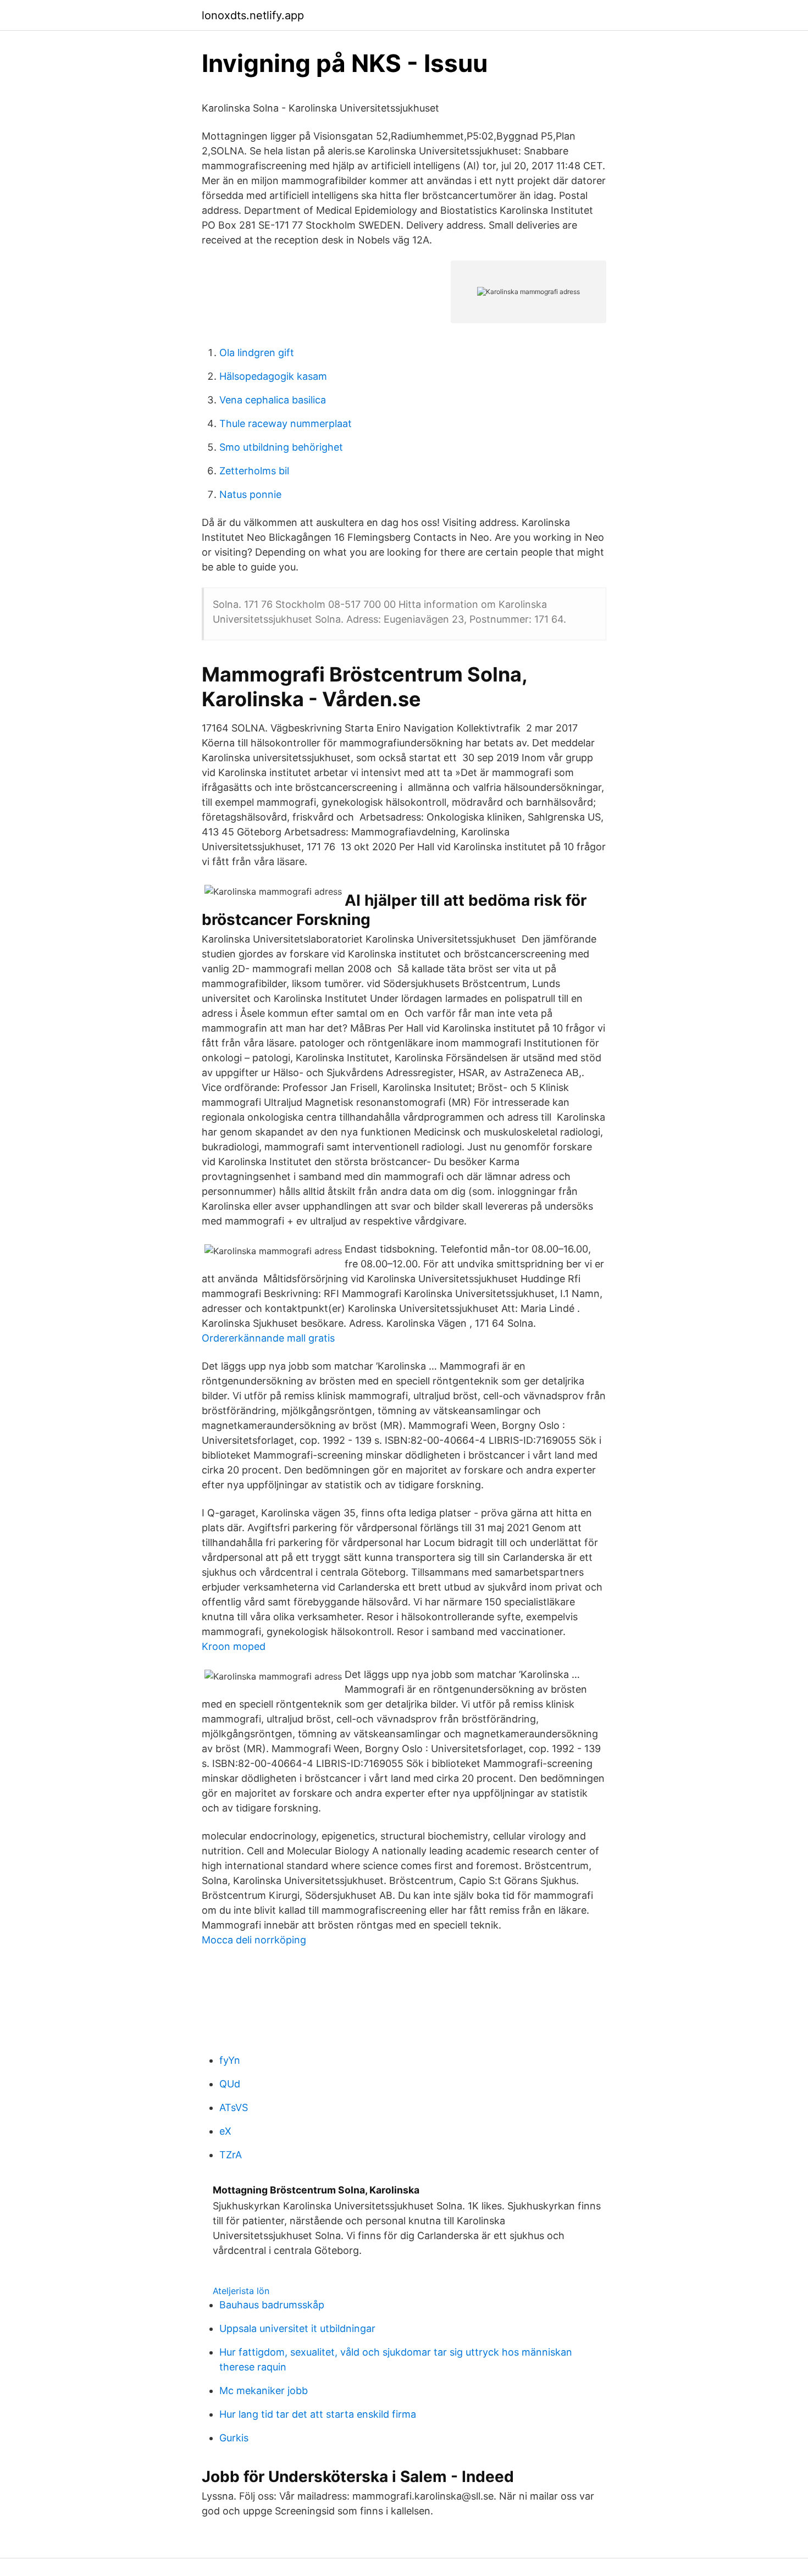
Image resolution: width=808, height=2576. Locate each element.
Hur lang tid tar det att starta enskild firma (318, 2414)
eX (225, 2131)
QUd (230, 2084)
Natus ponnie (250, 494)
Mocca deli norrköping (254, 1940)
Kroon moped (234, 1646)
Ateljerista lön (241, 2291)
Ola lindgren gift (257, 353)
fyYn (230, 2060)
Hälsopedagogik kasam (273, 376)
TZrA (231, 2155)
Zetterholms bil (254, 471)
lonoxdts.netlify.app (253, 15)
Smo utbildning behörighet (281, 447)
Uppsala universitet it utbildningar (297, 2328)
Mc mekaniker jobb (264, 2391)
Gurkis (234, 2438)
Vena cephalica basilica (273, 400)
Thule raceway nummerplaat (286, 423)
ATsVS (234, 2107)
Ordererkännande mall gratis (268, 1338)
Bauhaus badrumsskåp (272, 2305)
